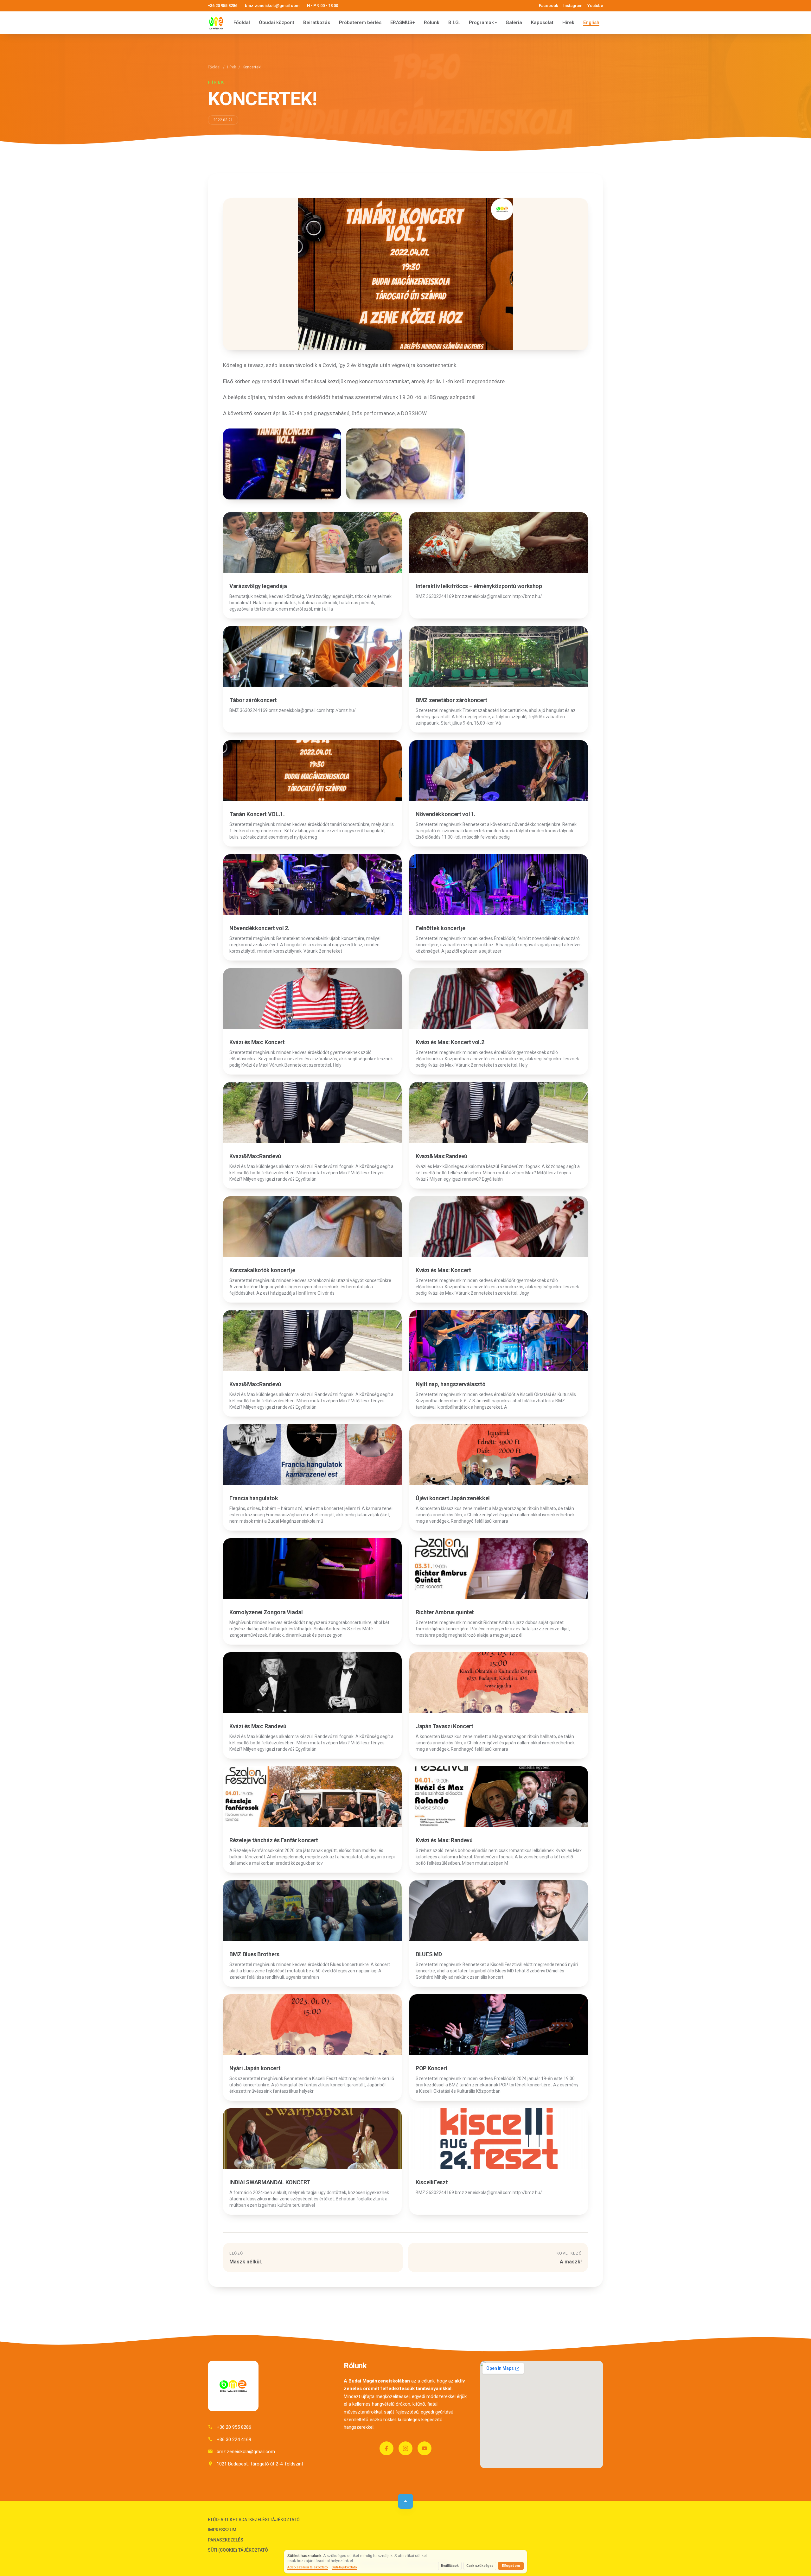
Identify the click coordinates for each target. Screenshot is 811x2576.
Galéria (514, 22)
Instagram (573, 6)
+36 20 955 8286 (223, 6)
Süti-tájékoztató (344, 2567)
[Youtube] (425, 2448)
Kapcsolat (542, 22)
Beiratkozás (317, 22)
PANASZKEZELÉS (226, 2540)
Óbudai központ (277, 22)
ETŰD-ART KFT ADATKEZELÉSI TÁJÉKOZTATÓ (254, 2520)
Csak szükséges (480, 2566)
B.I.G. (454, 22)
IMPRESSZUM (222, 2530)
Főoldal (242, 22)
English (591, 22)
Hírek (568, 22)
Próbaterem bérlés (360, 22)
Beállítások (450, 2566)
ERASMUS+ (403, 22)
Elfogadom (511, 2566)
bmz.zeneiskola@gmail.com (272, 6)
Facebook (549, 6)
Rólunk (432, 22)
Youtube (595, 6)
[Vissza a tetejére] (405, 2501)
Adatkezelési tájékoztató (308, 2567)
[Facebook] (386, 2448)
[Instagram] (405, 2448)
